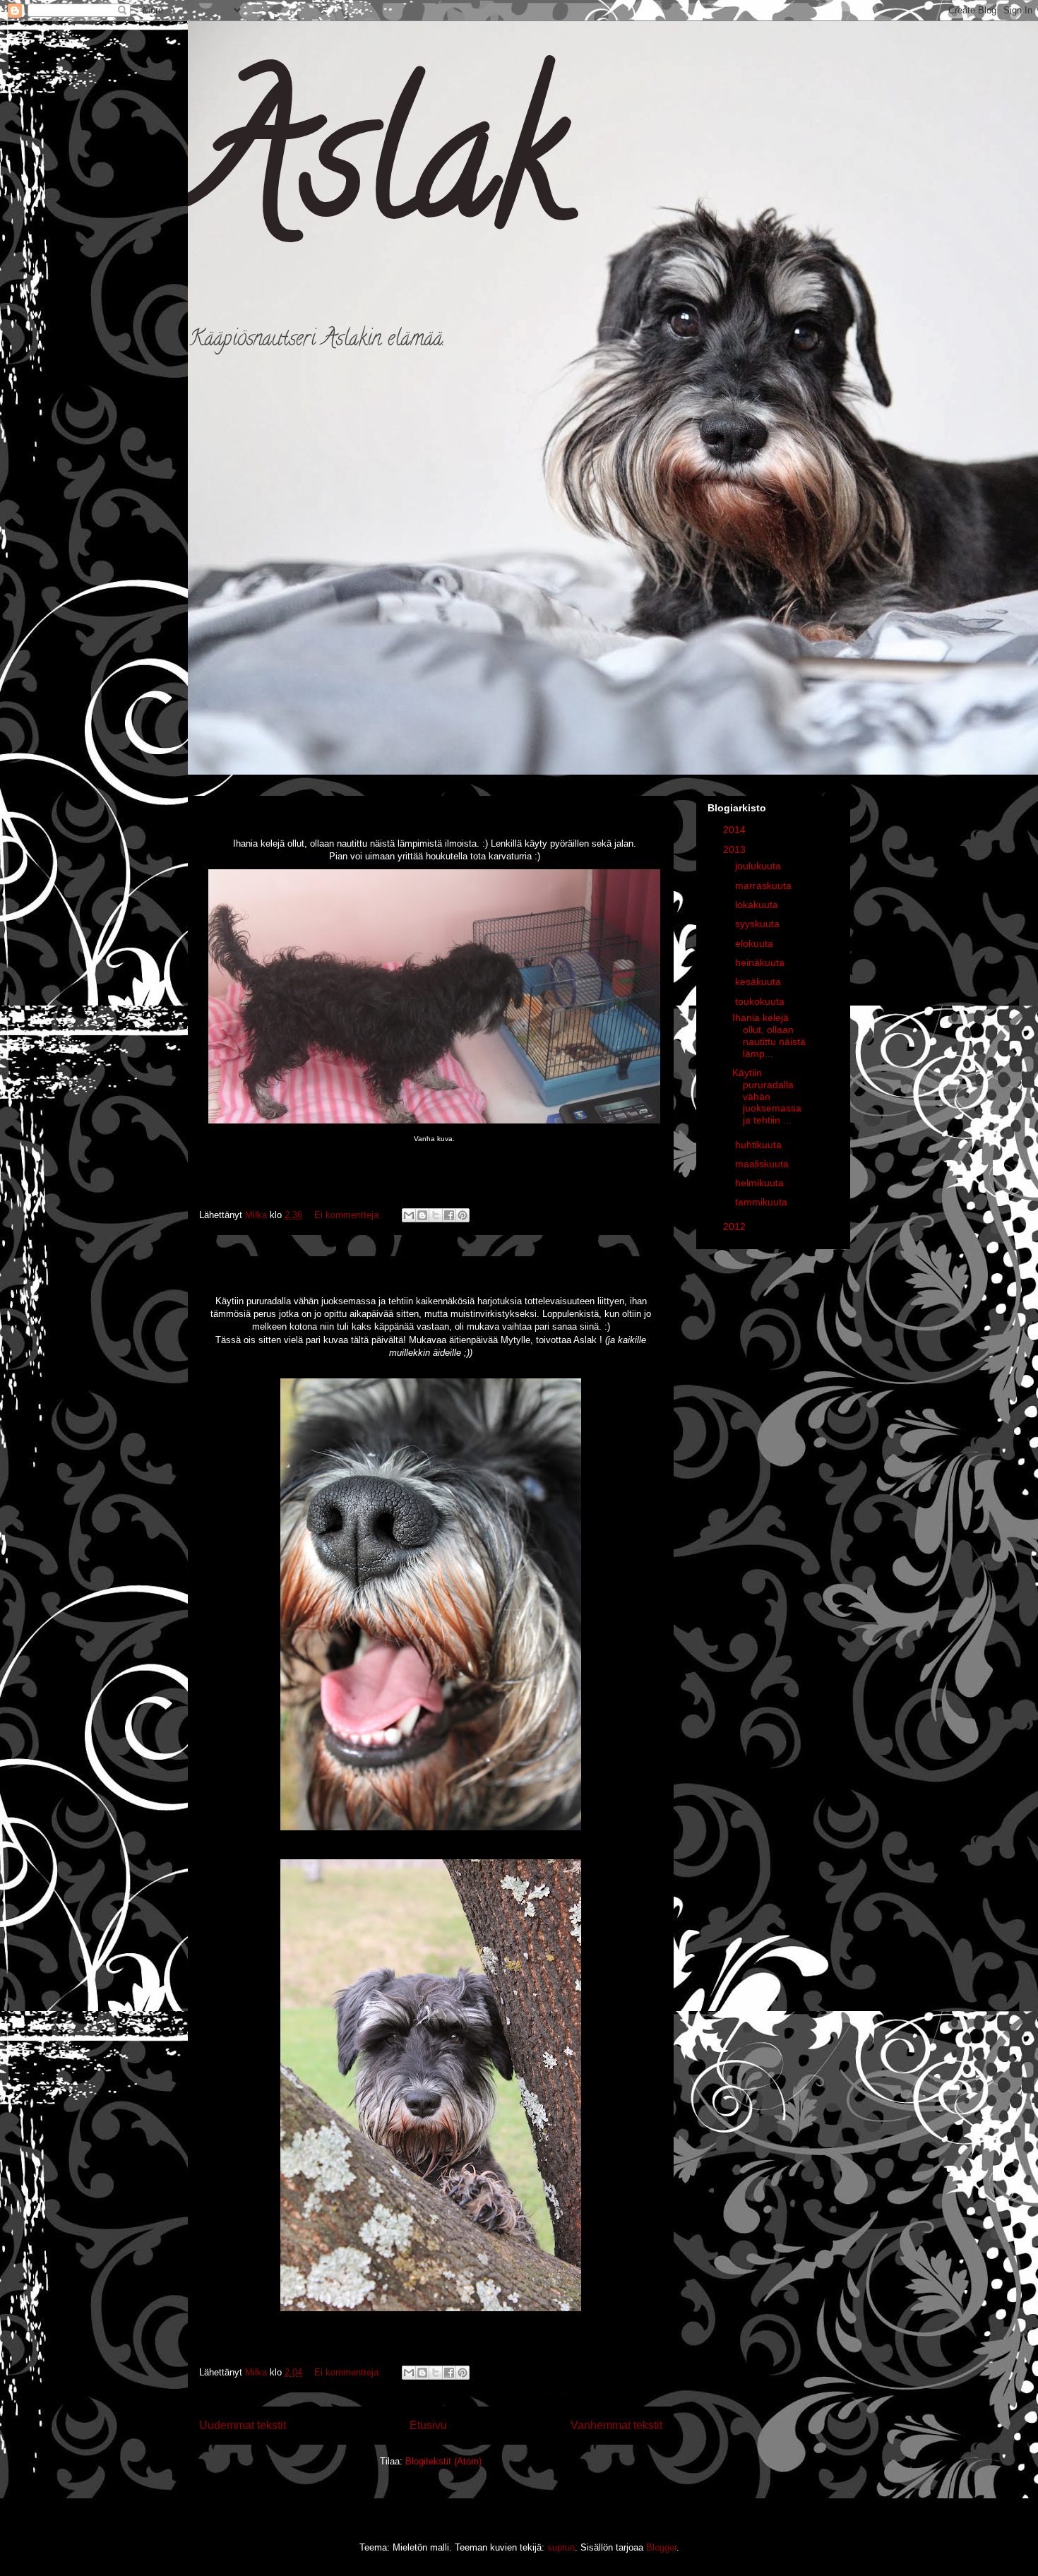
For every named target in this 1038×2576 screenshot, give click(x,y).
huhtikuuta (760, 1145)
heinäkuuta (761, 962)
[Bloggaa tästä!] (422, 1215)
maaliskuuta (763, 1164)
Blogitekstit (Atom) (443, 2461)
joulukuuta (759, 866)
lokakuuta (758, 905)
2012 (736, 1227)
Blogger (661, 2547)
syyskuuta (759, 924)
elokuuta (756, 943)
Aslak (377, 175)
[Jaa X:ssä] (436, 1215)
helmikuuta (761, 1183)
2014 (736, 830)
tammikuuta (763, 1202)
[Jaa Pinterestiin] (463, 1215)
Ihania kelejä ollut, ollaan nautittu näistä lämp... (769, 1035)
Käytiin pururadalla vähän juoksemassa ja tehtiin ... (767, 1096)
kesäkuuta (759, 982)
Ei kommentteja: (349, 1215)
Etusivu (428, 2425)
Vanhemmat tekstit (616, 2425)
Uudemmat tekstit (243, 2425)
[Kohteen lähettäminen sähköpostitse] (409, 1215)
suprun (561, 2547)
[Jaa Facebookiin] (449, 1215)
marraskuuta (765, 885)
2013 (736, 849)
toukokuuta (761, 1001)
